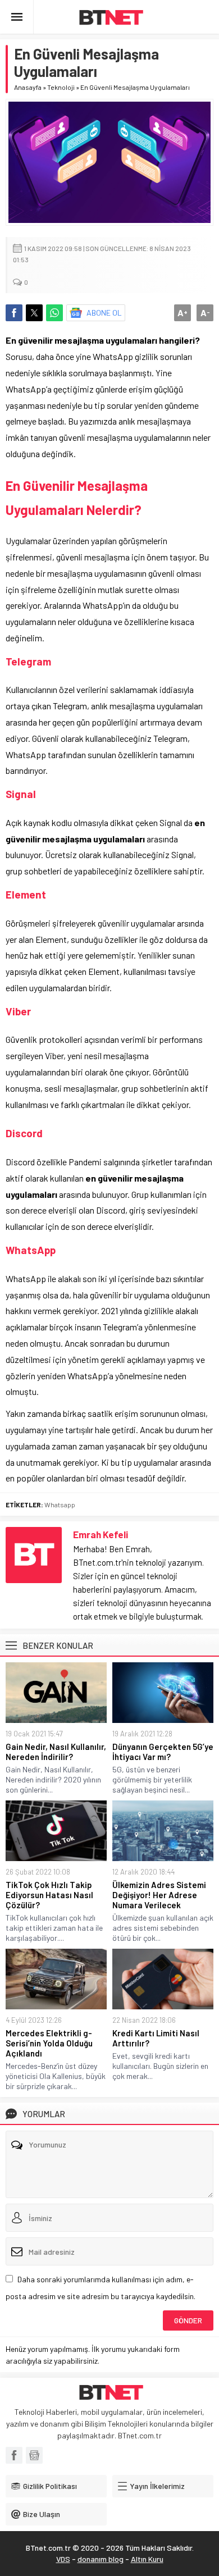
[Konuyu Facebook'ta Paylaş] (14, 313)
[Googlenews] (34, 2455)
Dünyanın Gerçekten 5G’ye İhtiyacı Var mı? (163, 1752)
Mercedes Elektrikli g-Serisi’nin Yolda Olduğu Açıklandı (49, 2043)
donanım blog (101, 2559)
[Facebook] (14, 2455)
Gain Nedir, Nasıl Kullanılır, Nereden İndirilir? (56, 1752)
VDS (63, 2559)
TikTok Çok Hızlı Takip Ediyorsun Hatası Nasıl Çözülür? (49, 1895)
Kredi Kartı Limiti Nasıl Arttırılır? (156, 2038)
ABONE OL (104, 313)
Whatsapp (60, 1504)
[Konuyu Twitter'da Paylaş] (34, 313)
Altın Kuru (147, 2559)
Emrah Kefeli (101, 1534)
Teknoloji (61, 87)
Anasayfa (28, 87)
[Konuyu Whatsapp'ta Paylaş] (54, 313)
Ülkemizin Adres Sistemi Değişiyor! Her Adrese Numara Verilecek (159, 1895)
